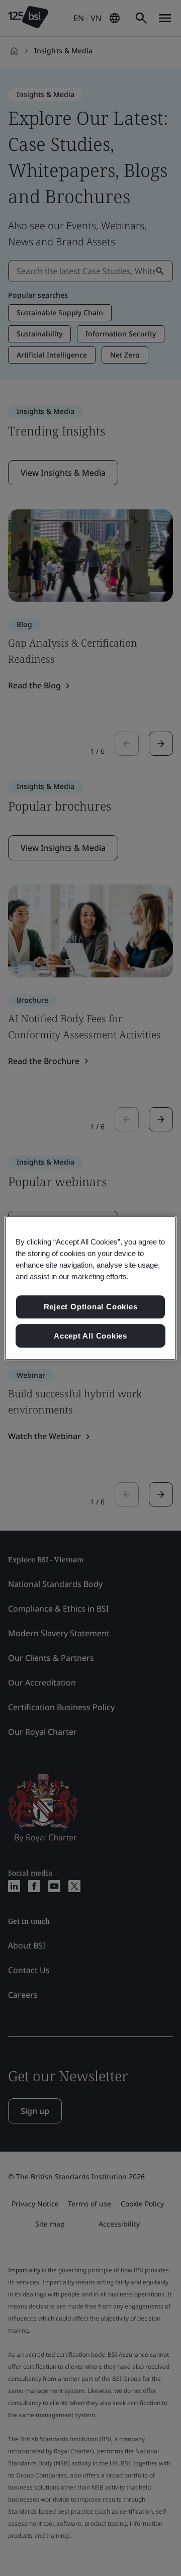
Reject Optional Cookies (91, 1307)
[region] (90, 1288)
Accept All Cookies (90, 1336)
